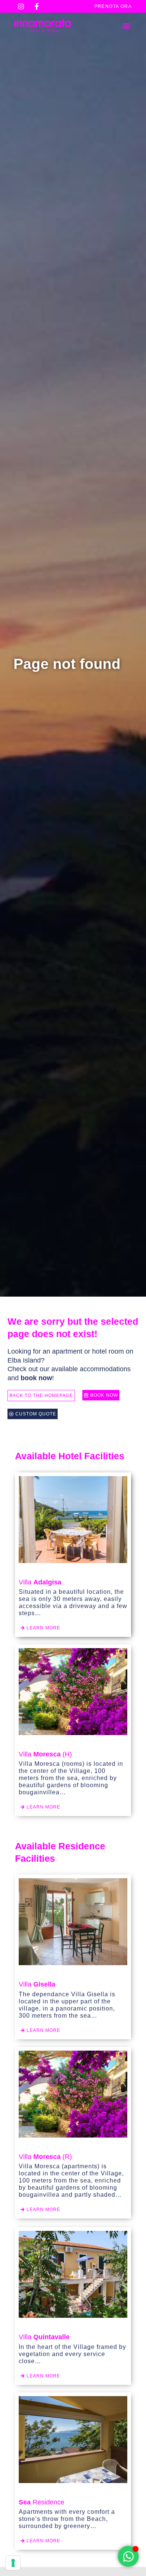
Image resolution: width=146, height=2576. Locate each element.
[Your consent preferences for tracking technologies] (13, 2563)
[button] (127, 26)
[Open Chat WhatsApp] (128, 2556)
